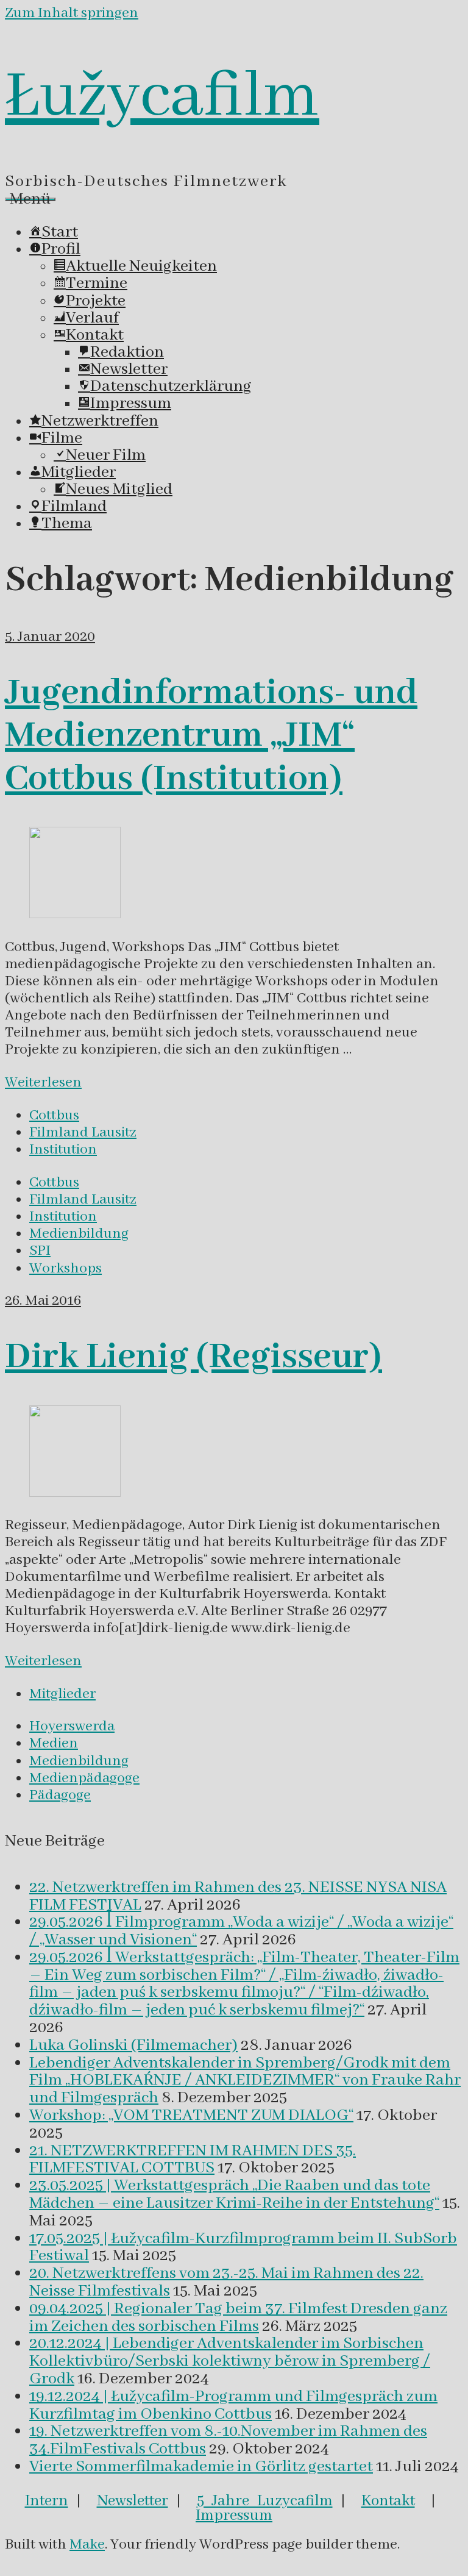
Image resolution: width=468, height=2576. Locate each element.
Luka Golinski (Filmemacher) (133, 2046)
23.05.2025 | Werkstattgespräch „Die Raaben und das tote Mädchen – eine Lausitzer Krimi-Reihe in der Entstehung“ (234, 2195)
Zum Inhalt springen (72, 13)
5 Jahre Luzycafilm (265, 2501)
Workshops (66, 1268)
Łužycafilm (162, 97)
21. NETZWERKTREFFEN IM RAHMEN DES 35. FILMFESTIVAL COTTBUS (193, 2160)
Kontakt (388, 2501)
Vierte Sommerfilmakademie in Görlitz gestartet (201, 2467)
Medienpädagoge (84, 1778)
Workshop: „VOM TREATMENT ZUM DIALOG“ (191, 2116)
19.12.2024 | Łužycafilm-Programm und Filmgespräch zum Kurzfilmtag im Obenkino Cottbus (233, 2406)
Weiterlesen (43, 1083)
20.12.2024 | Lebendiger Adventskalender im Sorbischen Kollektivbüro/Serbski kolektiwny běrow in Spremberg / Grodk (230, 2361)
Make (87, 2545)
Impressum (234, 2516)
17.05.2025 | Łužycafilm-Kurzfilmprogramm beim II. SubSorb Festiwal (243, 2248)
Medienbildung (79, 1234)
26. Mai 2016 (43, 1301)
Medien (54, 1743)
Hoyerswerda (72, 1726)
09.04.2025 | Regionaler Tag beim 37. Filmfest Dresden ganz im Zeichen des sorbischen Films (238, 2318)
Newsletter (133, 2501)
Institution (63, 1150)
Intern (47, 2501)
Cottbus (54, 1115)
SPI (40, 1251)
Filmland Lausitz (83, 1133)
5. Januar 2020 (50, 637)
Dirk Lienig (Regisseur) (193, 1357)
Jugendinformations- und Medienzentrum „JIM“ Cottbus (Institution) (211, 736)
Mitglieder (62, 1694)
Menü (30, 199)
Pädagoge (60, 1795)
